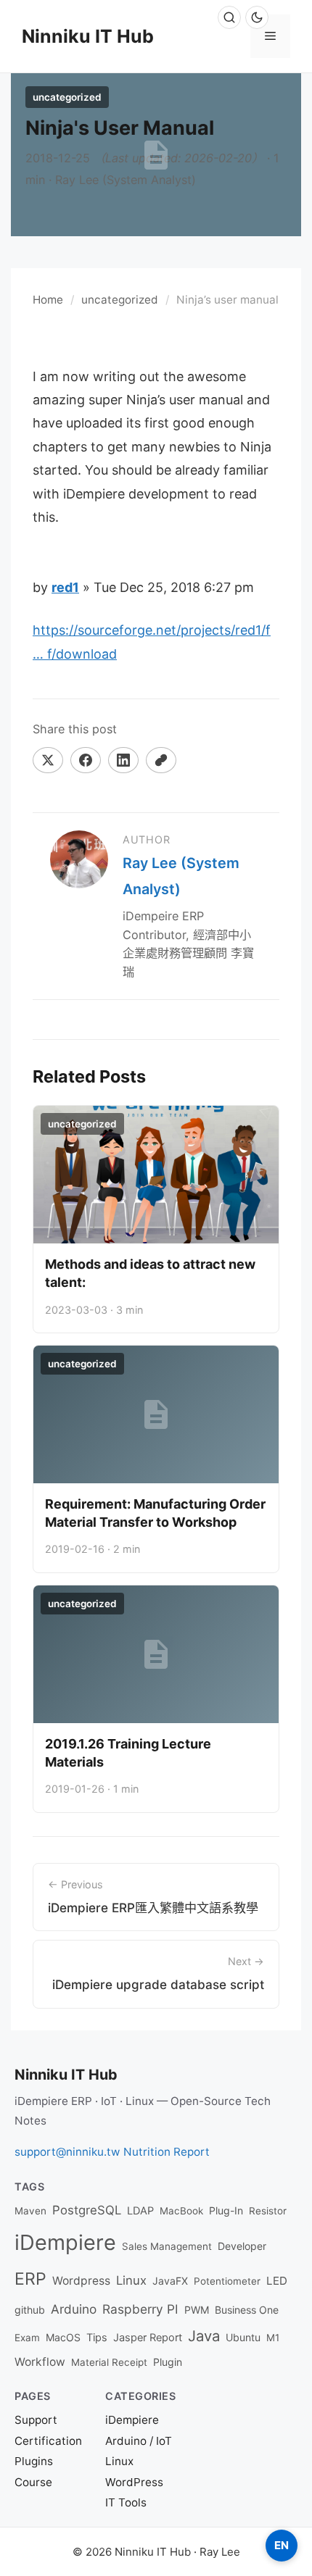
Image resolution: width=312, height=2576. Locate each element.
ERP (30, 2279)
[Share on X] (48, 760)
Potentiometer (227, 2281)
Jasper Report (148, 2338)
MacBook (181, 2211)
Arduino (74, 2309)
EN (282, 2545)
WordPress (134, 2482)
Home (48, 300)
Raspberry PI (140, 2309)
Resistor (268, 2211)
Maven (30, 2211)
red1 (65, 587)
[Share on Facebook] (86, 760)
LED (277, 2281)
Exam (27, 2338)
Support (36, 2420)
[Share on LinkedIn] (123, 760)
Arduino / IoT (139, 2441)
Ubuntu (243, 2337)
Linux (131, 2280)
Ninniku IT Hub (88, 36)
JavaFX (170, 2281)
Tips (97, 2338)
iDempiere (65, 2242)
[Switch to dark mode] (257, 17)
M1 (273, 2338)
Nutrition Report (167, 2152)
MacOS (63, 2337)
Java (204, 2336)
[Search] (229, 17)
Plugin (168, 2362)
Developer (242, 2246)
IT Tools (126, 2502)
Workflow (40, 2362)
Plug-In (226, 2210)
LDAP (140, 2211)
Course (33, 2482)
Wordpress (81, 2281)
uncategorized (120, 300)
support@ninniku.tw (67, 2152)
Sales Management (167, 2246)
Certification (48, 2441)
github (30, 2310)
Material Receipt (109, 2362)
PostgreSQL (87, 2210)
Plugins (34, 2461)
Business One (247, 2310)
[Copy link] (161, 760)
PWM (197, 2310)
